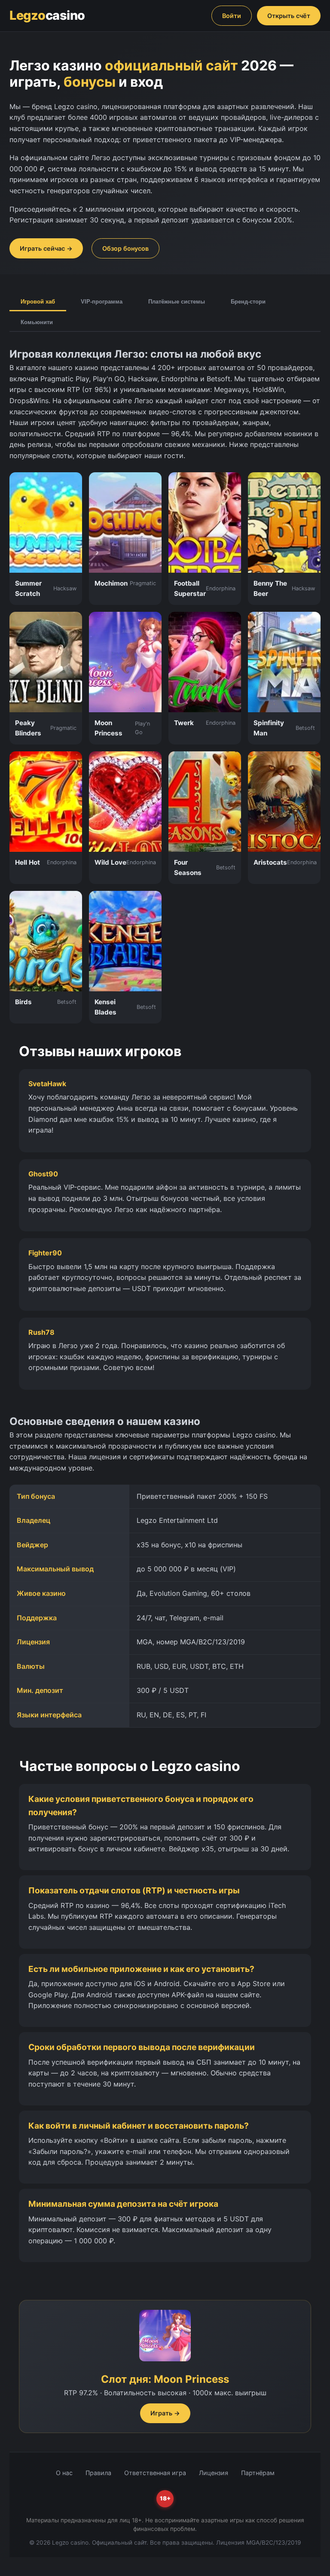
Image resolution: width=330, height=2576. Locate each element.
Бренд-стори (248, 302)
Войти (232, 16)
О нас (64, 2473)
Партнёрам (258, 2473)
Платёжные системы (177, 302)
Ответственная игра (155, 2473)
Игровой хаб (38, 302)
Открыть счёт (289, 16)
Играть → (165, 2413)
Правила (98, 2473)
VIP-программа (102, 302)
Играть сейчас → (46, 248)
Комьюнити (37, 322)
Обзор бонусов (125, 248)
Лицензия (214, 2473)
